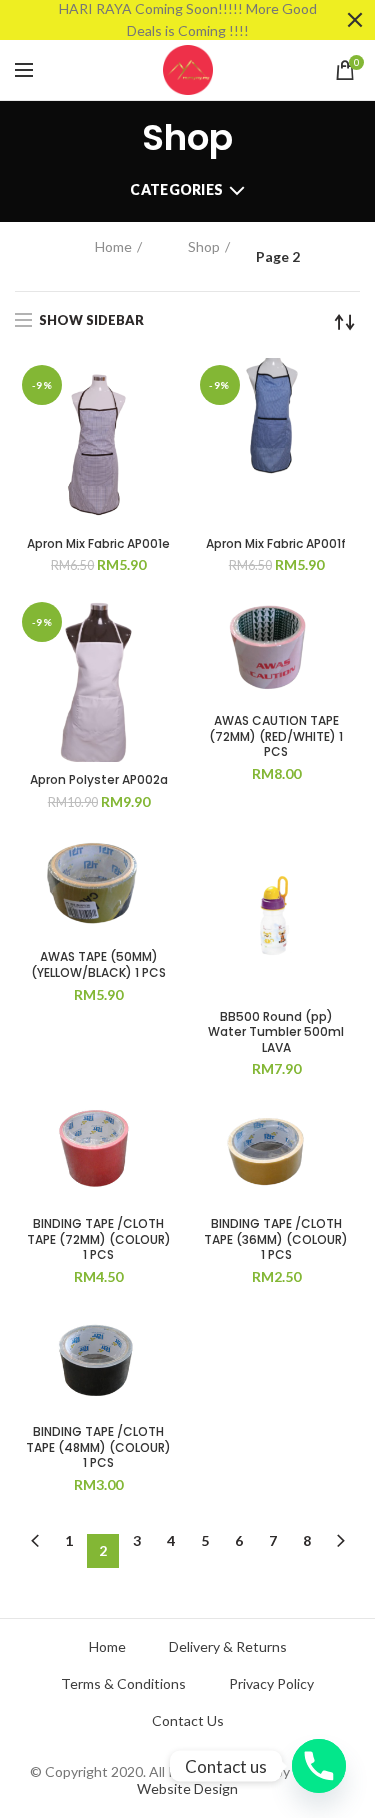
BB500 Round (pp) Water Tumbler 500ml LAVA (276, 1032)
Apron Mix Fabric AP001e (98, 544)
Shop (204, 246)
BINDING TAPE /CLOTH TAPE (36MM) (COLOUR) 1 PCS (276, 1239)
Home (113, 246)
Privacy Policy (271, 1684)
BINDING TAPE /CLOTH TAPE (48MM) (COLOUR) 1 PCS (98, 1447)
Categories (176, 189)
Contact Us (188, 1721)
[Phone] (319, 1766)
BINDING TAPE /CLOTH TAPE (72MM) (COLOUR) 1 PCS (99, 1239)
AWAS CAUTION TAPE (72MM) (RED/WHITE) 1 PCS (276, 736)
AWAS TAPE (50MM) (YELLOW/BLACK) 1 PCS (98, 964)
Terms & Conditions (123, 1684)
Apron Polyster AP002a (99, 780)
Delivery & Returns (228, 1647)
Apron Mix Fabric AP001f (276, 544)
